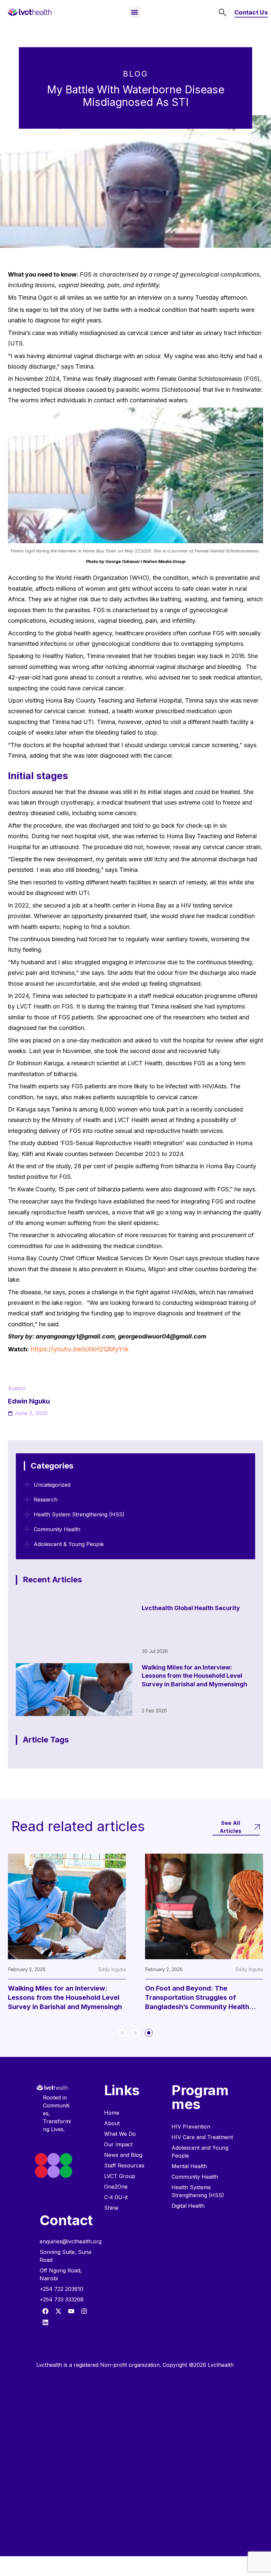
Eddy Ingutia (112, 1969)
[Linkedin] (45, 2322)
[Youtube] (71, 2311)
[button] (135, 12)
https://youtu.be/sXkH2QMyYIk (79, 1349)
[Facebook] (45, 2311)
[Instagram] (84, 2311)
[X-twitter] (58, 2311)
